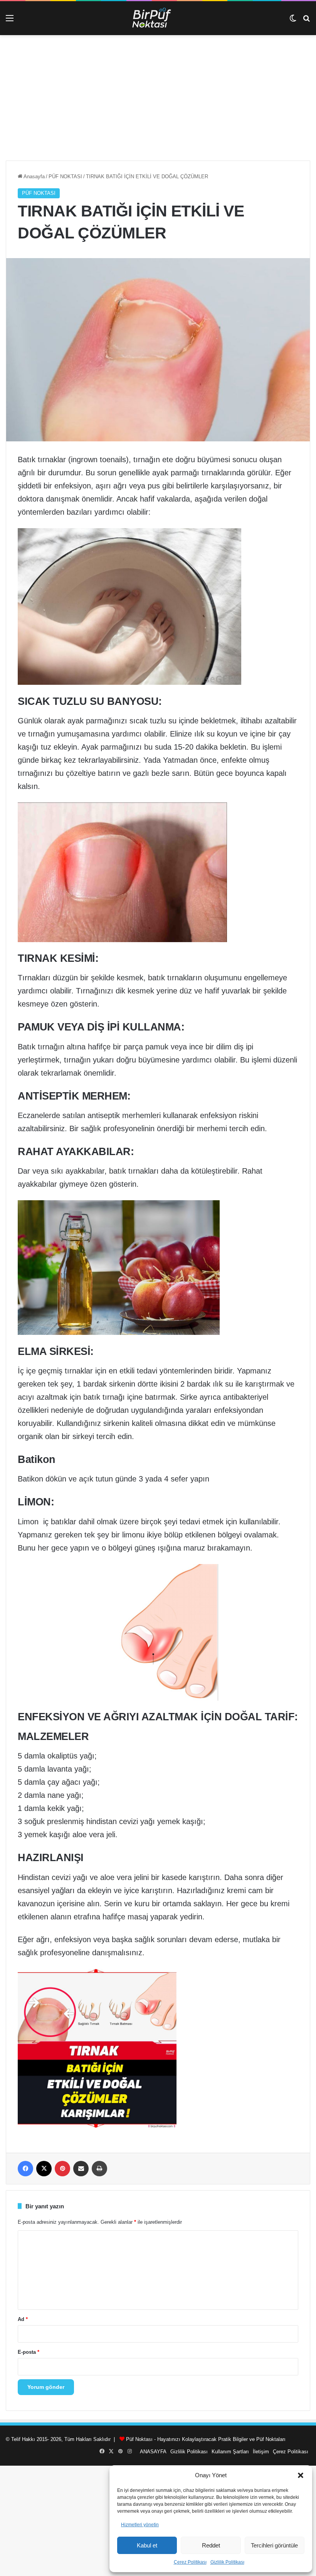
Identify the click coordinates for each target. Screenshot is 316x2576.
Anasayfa (34, 177)
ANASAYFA (153, 2452)
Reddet (211, 2545)
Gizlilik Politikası (227, 2562)
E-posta (29, 2352)
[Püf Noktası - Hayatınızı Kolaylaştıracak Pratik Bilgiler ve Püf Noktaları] (158, 18)
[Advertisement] (158, 101)
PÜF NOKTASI (65, 177)
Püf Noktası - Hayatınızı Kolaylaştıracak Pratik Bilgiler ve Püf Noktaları (206, 2439)
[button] (301, 2475)
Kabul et (147, 2545)
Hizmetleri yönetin (140, 2525)
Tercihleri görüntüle (274, 2545)
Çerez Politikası (190, 2562)
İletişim (261, 2452)
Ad (23, 2319)
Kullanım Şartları (230, 2452)
